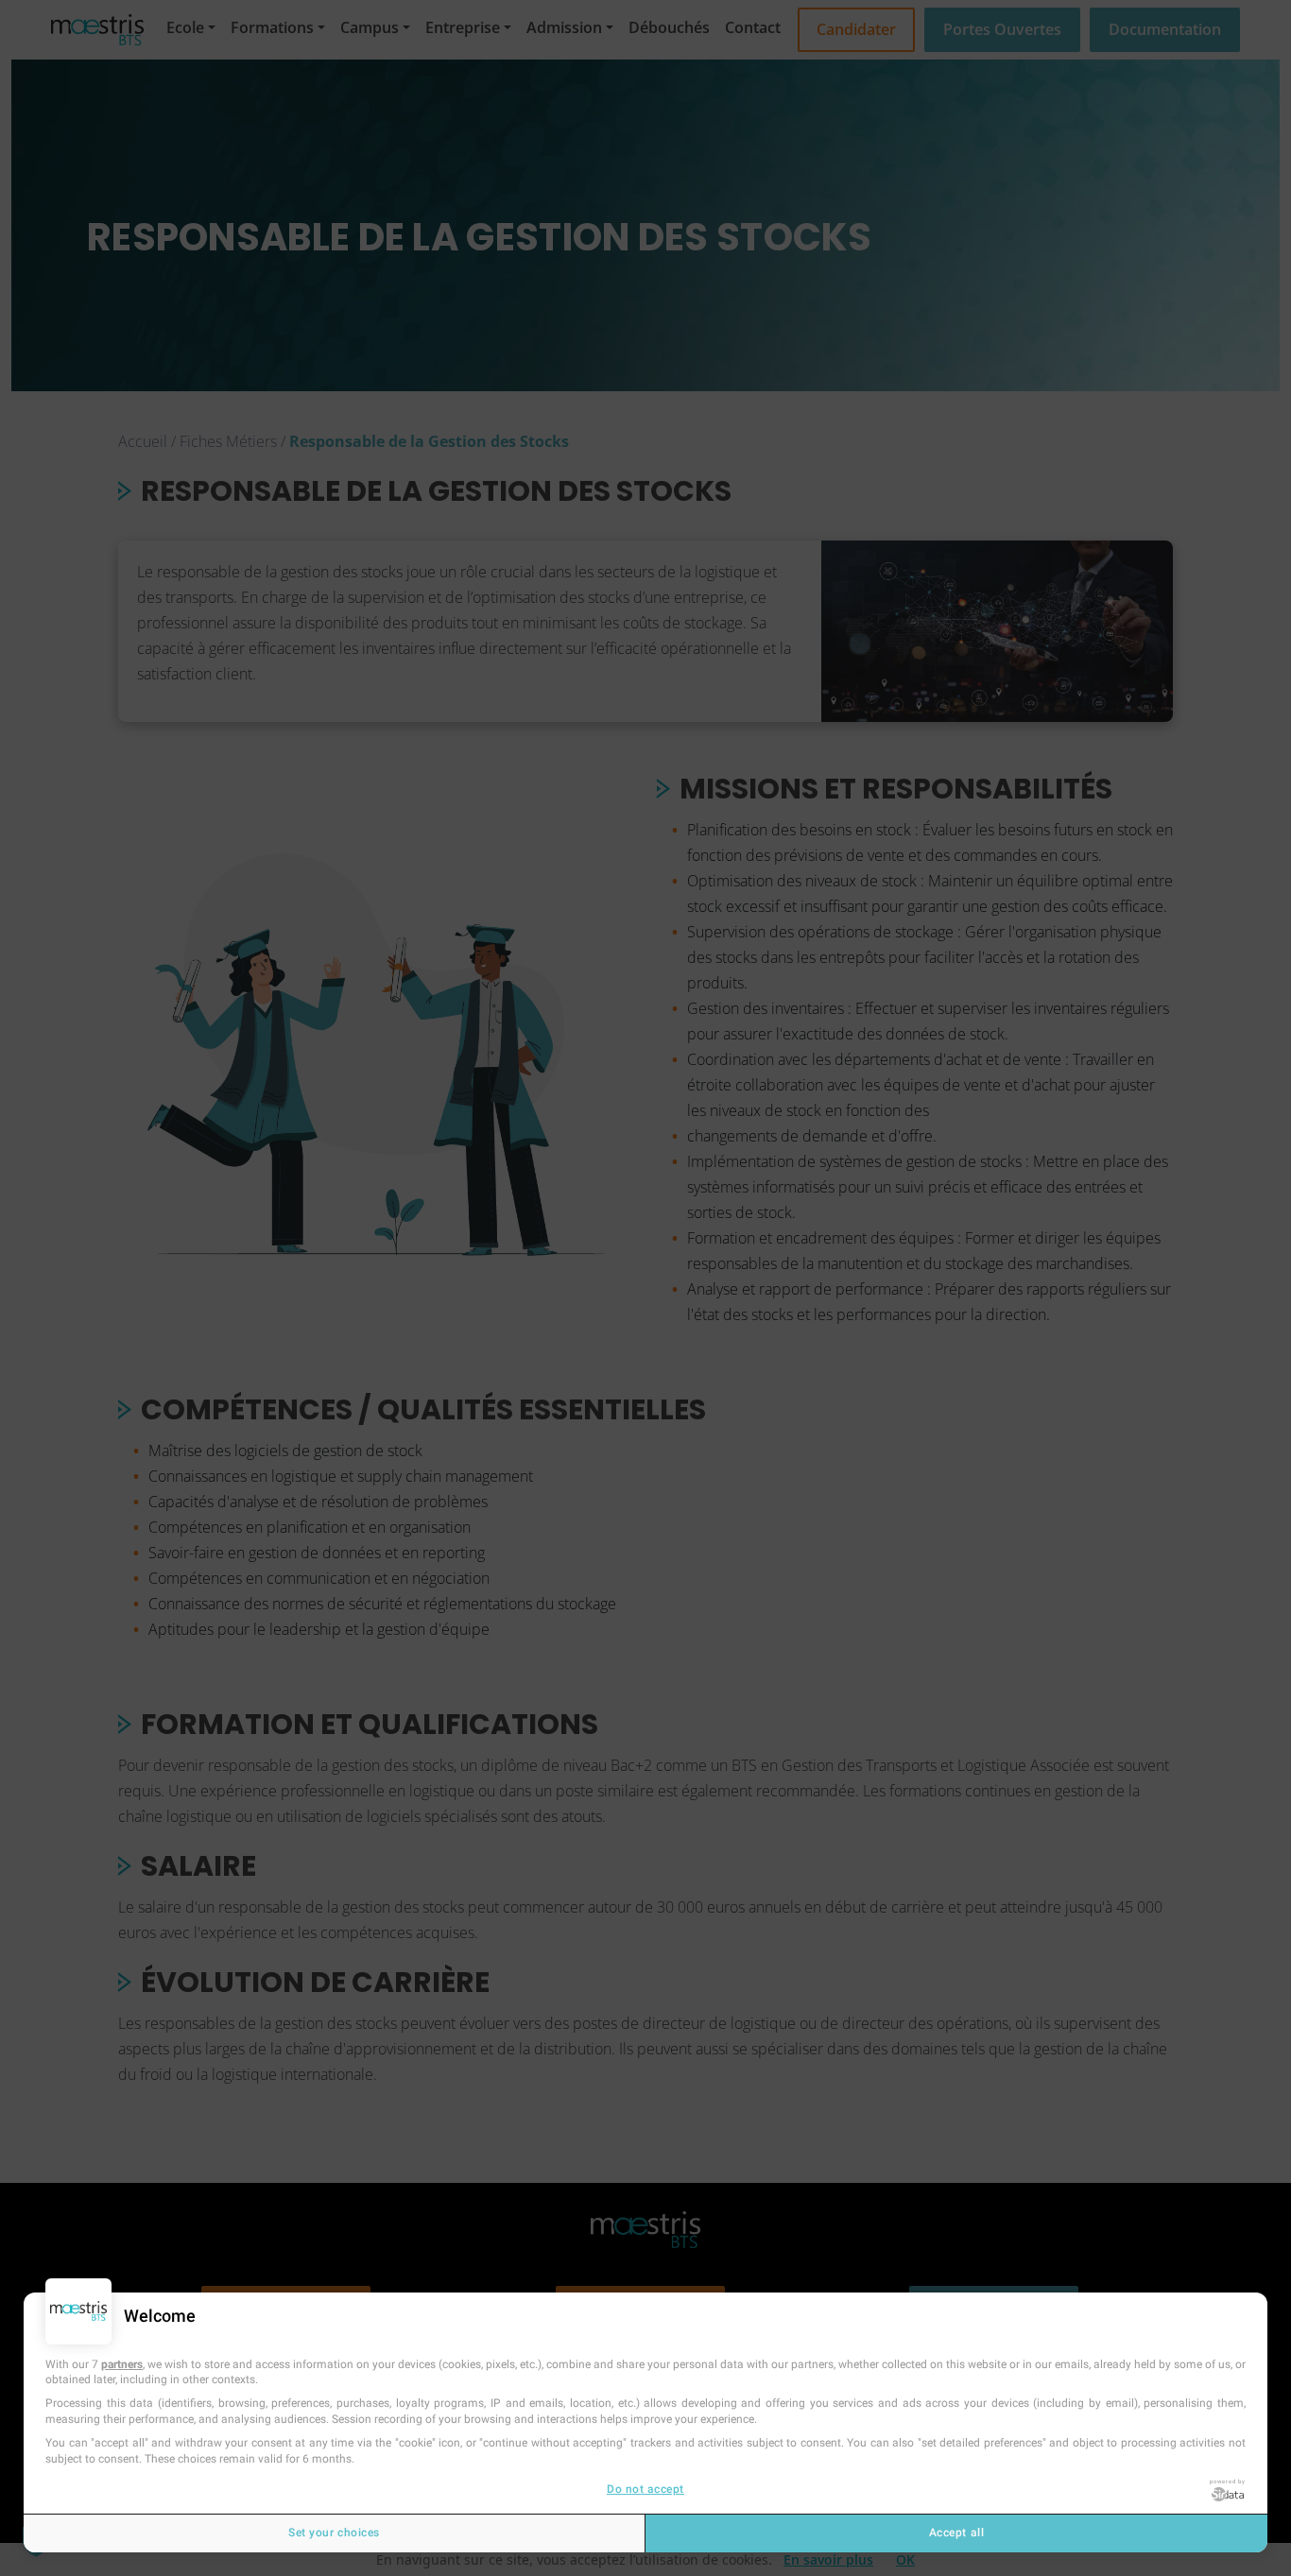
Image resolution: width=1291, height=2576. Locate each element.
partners (122, 2364)
